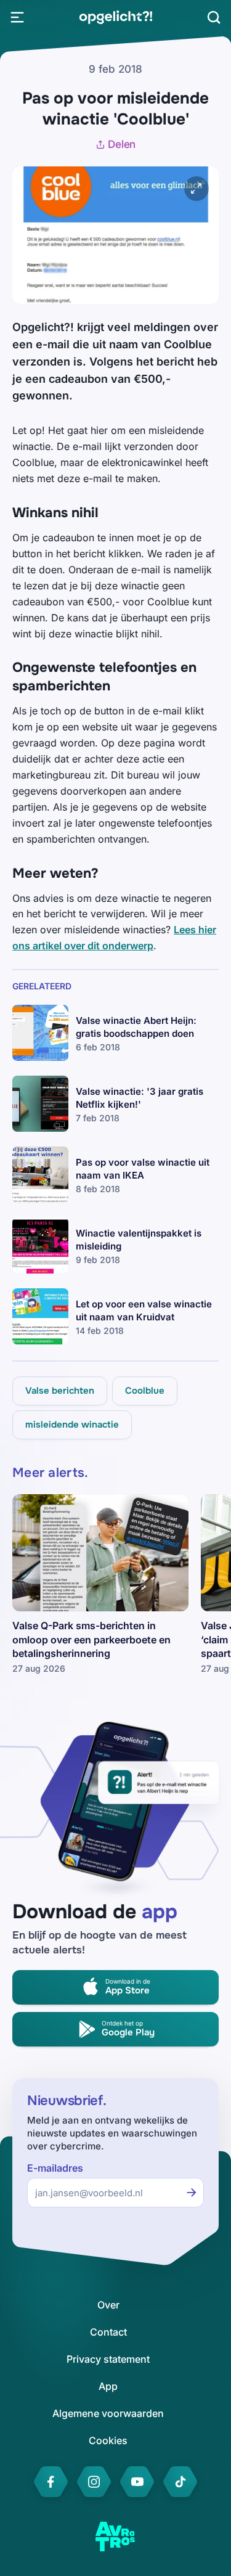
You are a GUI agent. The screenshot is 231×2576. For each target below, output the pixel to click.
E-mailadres (55, 2168)
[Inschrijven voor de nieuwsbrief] (192, 2193)
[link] (115, 17)
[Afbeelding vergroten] (197, 189)
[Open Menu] (17, 17)
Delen (122, 144)
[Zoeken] (214, 17)
